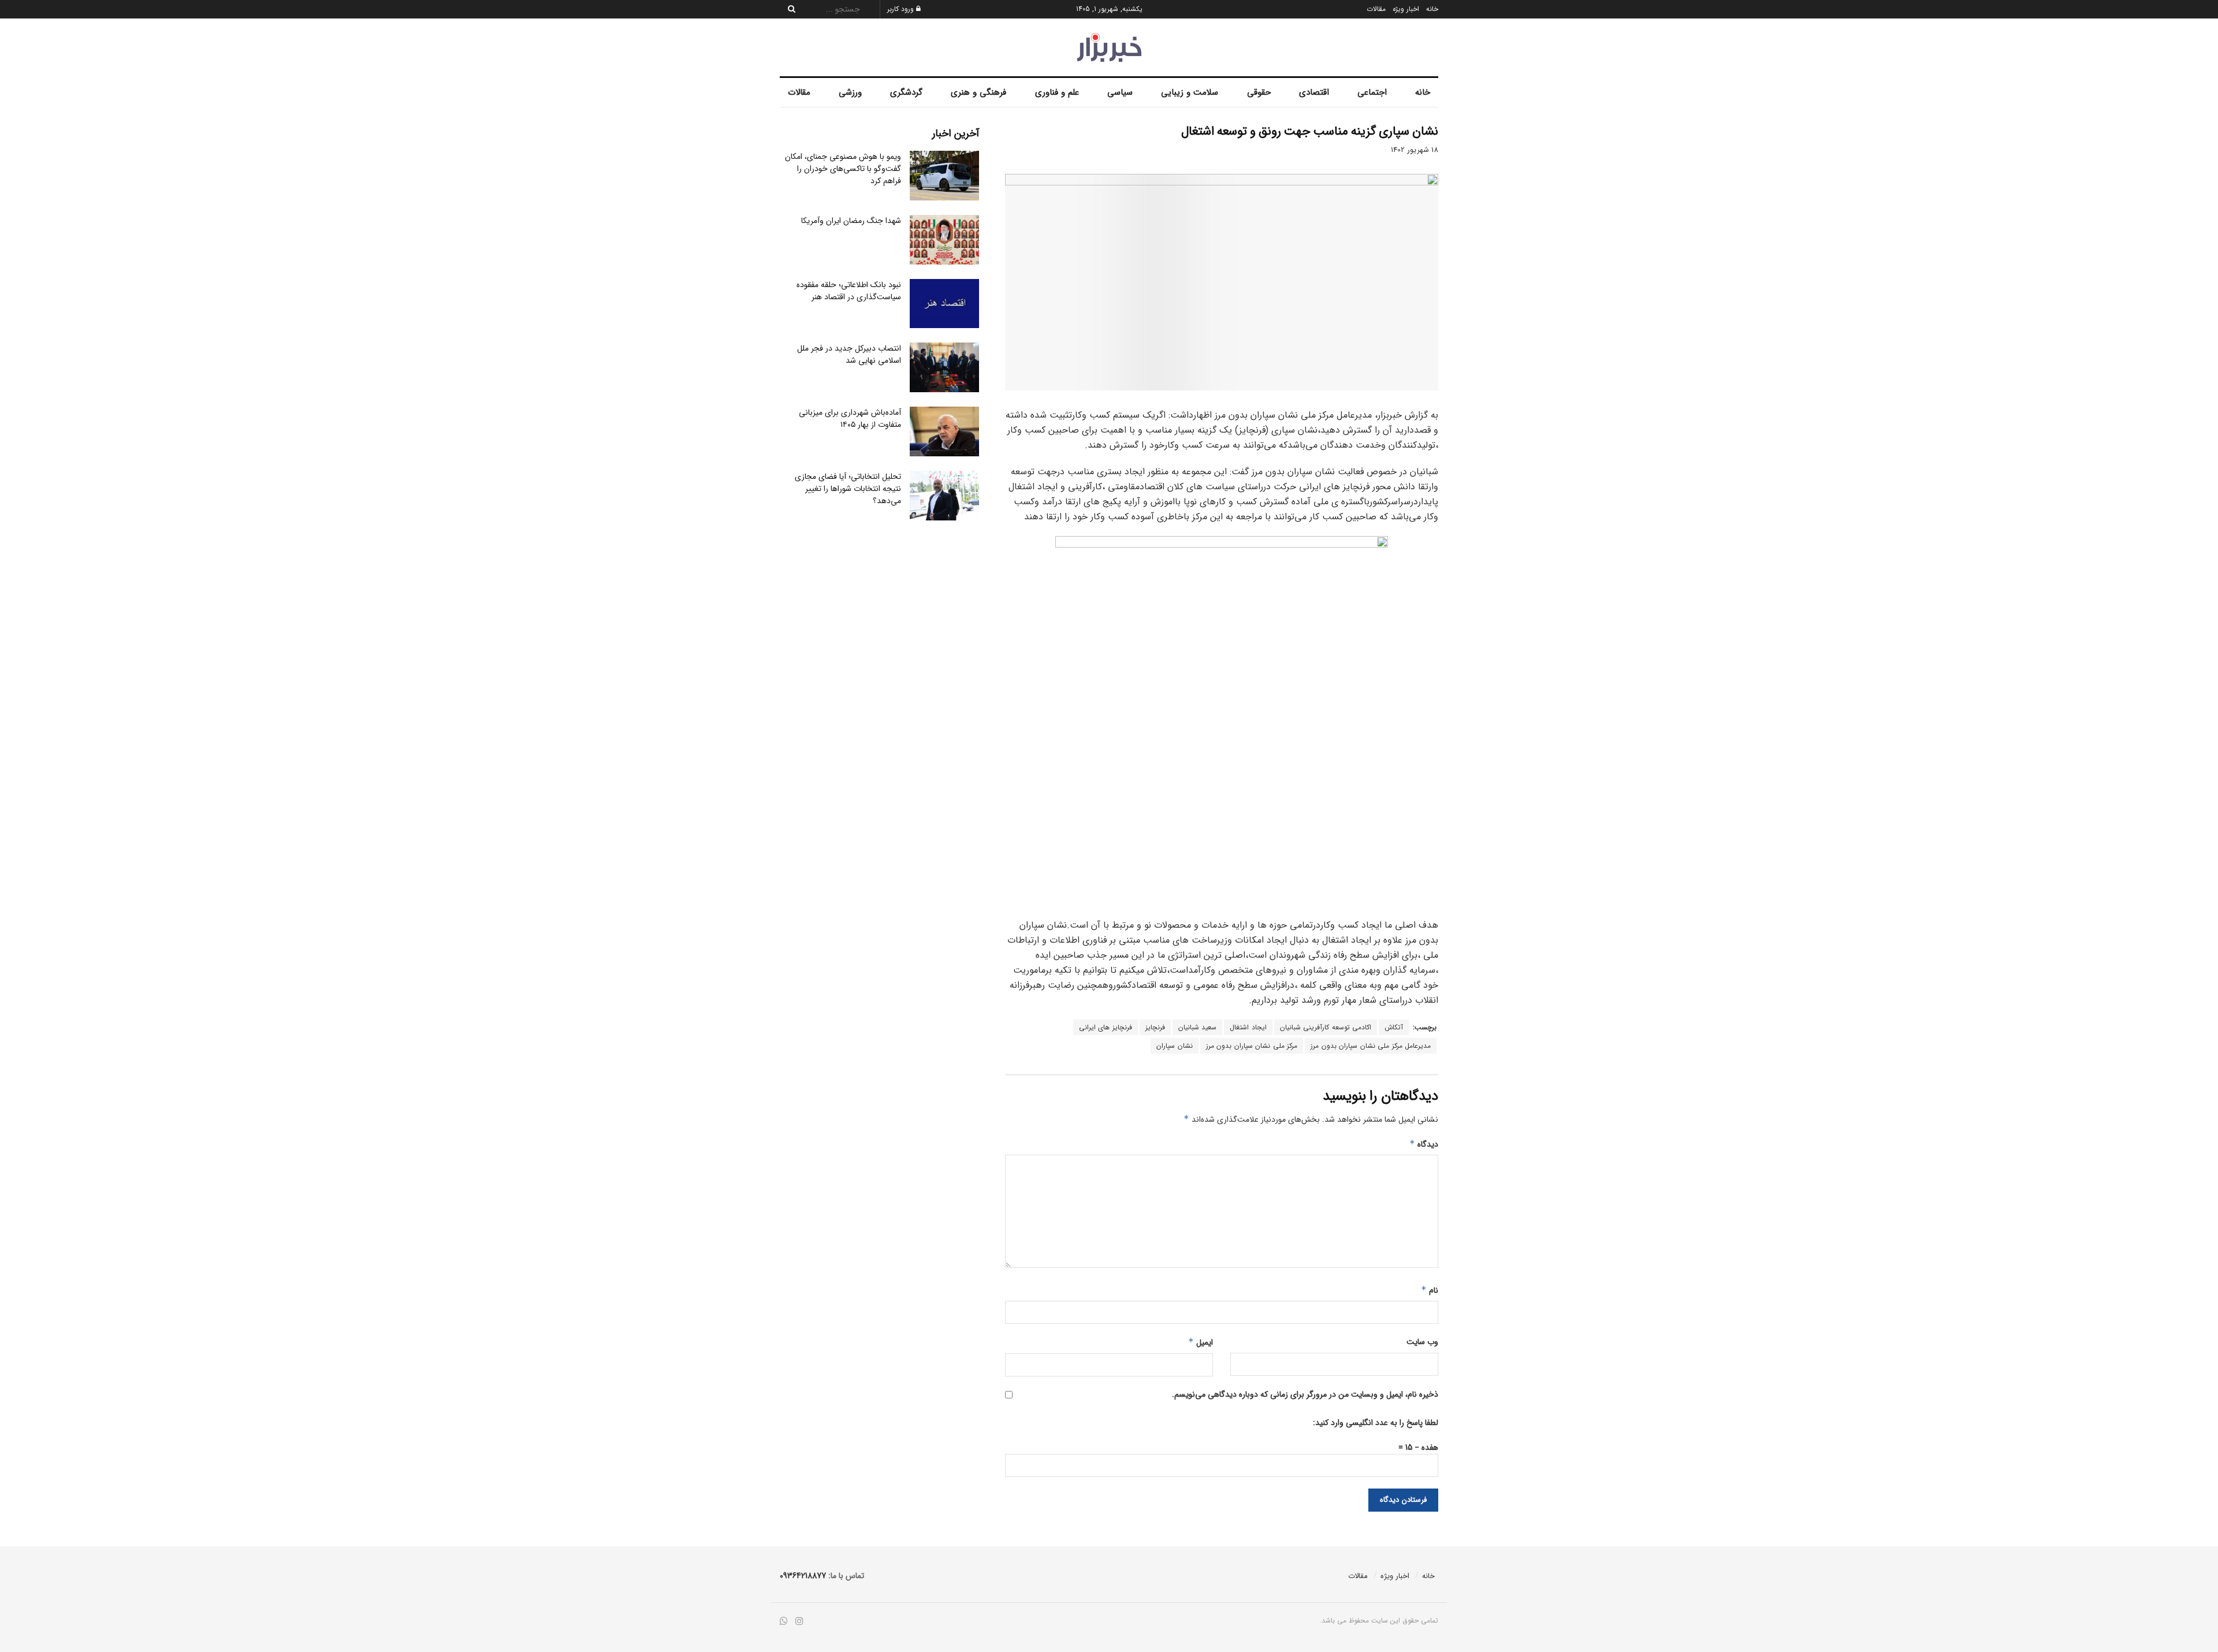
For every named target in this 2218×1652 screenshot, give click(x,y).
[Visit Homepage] (1109, 47)
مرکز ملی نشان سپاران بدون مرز (1252, 1046)
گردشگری (906, 92)
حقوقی (1259, 92)
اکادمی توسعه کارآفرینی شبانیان (1326, 1027)
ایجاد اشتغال (1248, 1027)
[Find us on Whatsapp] (784, 1622)
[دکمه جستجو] (788, 9)
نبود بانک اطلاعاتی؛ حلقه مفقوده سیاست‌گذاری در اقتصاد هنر (849, 291)
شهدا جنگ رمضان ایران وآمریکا (851, 221)
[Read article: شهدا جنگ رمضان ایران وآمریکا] (944, 240)
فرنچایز (1155, 1027)
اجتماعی (1372, 92)
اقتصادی (1314, 92)
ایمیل (1201, 1342)
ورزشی (850, 92)
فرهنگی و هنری (978, 92)
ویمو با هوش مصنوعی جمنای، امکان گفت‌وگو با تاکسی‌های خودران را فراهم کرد (843, 169)
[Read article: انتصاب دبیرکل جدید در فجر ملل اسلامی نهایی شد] (944, 367)
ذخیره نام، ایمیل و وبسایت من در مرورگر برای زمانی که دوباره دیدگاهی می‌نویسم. (1305, 1394)
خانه (1432, 9)
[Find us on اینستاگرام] (799, 1622)
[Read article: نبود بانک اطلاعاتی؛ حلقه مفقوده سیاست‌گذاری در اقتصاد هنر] (944, 304)
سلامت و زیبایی (1190, 92)
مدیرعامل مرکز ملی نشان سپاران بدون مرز (1371, 1046)
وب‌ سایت (1422, 1342)
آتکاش (1394, 1027)
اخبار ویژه (1406, 9)
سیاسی (1120, 92)
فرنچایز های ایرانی (1106, 1027)
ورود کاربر (902, 9)
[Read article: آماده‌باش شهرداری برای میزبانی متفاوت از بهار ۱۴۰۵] (944, 431)
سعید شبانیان (1198, 1027)
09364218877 (803, 1576)
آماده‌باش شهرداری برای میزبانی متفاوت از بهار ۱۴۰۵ (850, 418)
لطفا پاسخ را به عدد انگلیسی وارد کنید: (1376, 1423)
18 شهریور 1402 (1415, 150)
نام (1430, 1290)
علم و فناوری (1057, 92)
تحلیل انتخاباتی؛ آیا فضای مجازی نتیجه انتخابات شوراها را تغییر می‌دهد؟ (848, 489)
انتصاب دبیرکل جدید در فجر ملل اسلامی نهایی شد (849, 354)
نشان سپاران (1175, 1046)
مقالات (1376, 9)
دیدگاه (1424, 1144)
